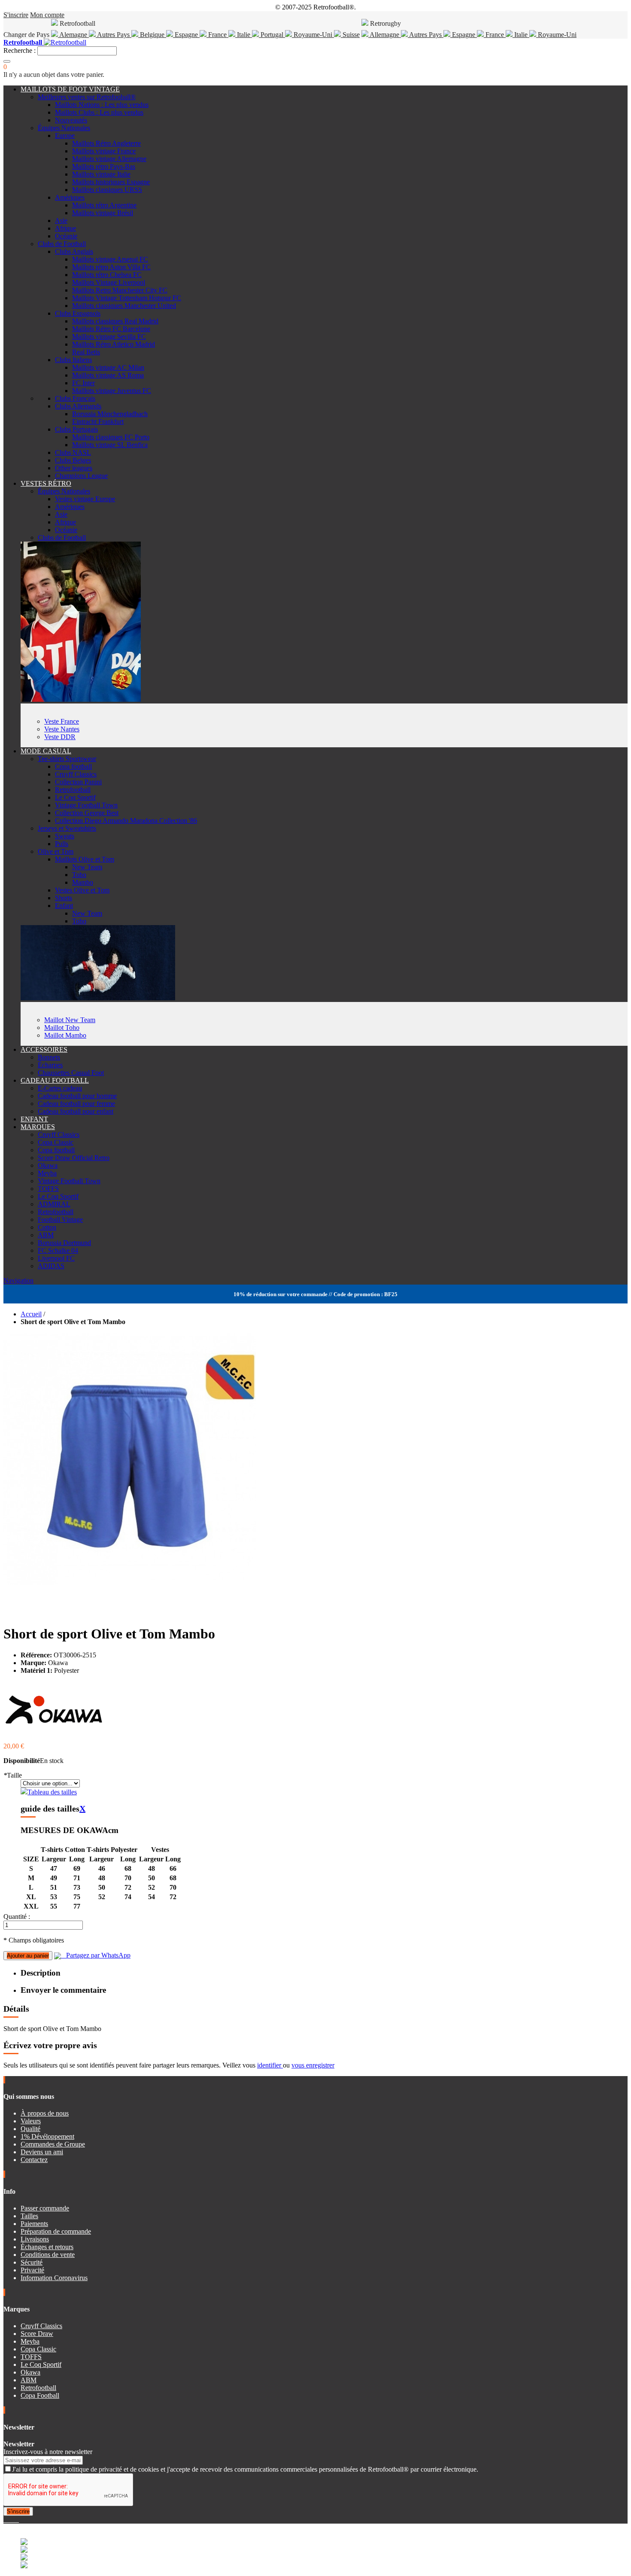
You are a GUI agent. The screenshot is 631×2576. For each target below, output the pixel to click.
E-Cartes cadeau (60, 1088)
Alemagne (73, 35)
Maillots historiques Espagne (111, 182)
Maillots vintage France (104, 151)
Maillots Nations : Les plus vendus (102, 105)
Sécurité (32, 2262)
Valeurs (31, 2121)
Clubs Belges (73, 460)
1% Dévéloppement (47, 2136)
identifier (270, 2065)
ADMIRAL (54, 1204)
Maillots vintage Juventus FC (112, 391)
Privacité (32, 2270)
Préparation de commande (56, 2231)
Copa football (73, 766)
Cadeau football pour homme (77, 1096)
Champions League (81, 476)
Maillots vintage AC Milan (108, 367)
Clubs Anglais (74, 251)
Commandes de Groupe (53, 2144)
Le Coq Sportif (75, 797)
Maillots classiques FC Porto (111, 437)
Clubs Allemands (78, 406)
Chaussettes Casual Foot (71, 1073)
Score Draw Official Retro (74, 1158)
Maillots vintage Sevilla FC (109, 336)
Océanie (66, 236)
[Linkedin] (15, 2520)
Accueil (31, 1314)
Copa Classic (56, 1142)
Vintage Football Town (86, 805)
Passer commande (45, 2208)
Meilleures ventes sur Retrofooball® (87, 97)
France (217, 35)
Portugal (272, 35)
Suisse (350, 35)
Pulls (62, 844)
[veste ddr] (81, 699)
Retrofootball (73, 790)
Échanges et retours (47, 2247)
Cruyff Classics (76, 774)
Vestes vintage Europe (85, 499)
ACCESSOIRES (44, 1049)
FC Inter (83, 383)
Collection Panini (78, 782)
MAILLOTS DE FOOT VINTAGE (70, 89)
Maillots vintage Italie (101, 174)
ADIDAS (51, 1266)
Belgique (152, 35)
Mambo (83, 882)
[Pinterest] (18, 2520)
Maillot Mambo (65, 1035)
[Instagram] (12, 2520)
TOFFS (48, 1189)
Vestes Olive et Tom (82, 890)
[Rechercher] (7, 61)
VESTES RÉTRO (46, 483)
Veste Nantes (62, 729)
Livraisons (35, 2239)
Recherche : (20, 50)
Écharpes (50, 1065)
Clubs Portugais (76, 429)
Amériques (70, 197)
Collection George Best (87, 813)
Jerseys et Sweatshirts (67, 828)
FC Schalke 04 (58, 1250)
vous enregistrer (313, 2065)
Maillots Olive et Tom (85, 859)
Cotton (47, 1227)
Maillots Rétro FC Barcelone (111, 329)
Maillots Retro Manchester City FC (120, 290)
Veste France (62, 721)
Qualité (30, 2129)
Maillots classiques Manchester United (124, 306)
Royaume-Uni (313, 35)
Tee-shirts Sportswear (67, 759)
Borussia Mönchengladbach (110, 414)
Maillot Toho (62, 1028)
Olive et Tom (56, 851)
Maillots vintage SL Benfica (110, 445)
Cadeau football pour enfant (76, 1111)
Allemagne (385, 35)
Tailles (29, 2216)
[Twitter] (9, 2520)
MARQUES (38, 1127)
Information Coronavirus (54, 2278)
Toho (79, 875)
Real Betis (86, 352)
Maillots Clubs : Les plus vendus (99, 112)
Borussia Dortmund (64, 1243)
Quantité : (17, 1917)
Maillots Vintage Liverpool (109, 282)
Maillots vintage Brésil (103, 213)
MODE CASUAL (46, 751)
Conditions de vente (48, 2255)
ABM (46, 1235)
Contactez (34, 2160)
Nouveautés (71, 120)
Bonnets (49, 1057)
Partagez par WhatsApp (96, 1955)
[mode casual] (98, 998)
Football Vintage (60, 1219)
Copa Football (40, 2395)
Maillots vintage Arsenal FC (110, 259)
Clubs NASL (73, 452)
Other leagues (74, 468)
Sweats (65, 836)
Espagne (186, 35)
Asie (61, 221)
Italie (244, 35)
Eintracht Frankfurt (98, 422)
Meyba (47, 1173)
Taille (13, 1775)
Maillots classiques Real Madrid (115, 321)
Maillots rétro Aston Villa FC (111, 267)
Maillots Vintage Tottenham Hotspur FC (127, 298)
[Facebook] (5, 2520)
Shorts (64, 898)
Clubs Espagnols (78, 313)
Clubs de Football (62, 244)
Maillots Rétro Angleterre (106, 143)
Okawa (48, 1165)
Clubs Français (75, 398)
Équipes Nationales (64, 128)
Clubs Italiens (73, 360)
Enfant (64, 906)
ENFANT (34, 1119)
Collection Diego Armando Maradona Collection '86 (126, 821)
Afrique (65, 228)
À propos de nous (45, 2113)
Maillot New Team (70, 1020)
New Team (87, 867)
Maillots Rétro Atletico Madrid (114, 344)
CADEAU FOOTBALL (55, 1080)
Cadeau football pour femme (76, 1104)
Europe (65, 135)
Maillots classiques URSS (107, 190)
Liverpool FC (56, 1258)
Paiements (34, 2224)
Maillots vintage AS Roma (108, 375)
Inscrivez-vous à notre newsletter (48, 2452)
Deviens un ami (42, 2152)
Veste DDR (60, 737)
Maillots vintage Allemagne (109, 159)
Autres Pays (114, 35)
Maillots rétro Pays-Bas (104, 166)
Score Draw (37, 2334)
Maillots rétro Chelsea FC (107, 275)
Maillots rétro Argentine (104, 205)
